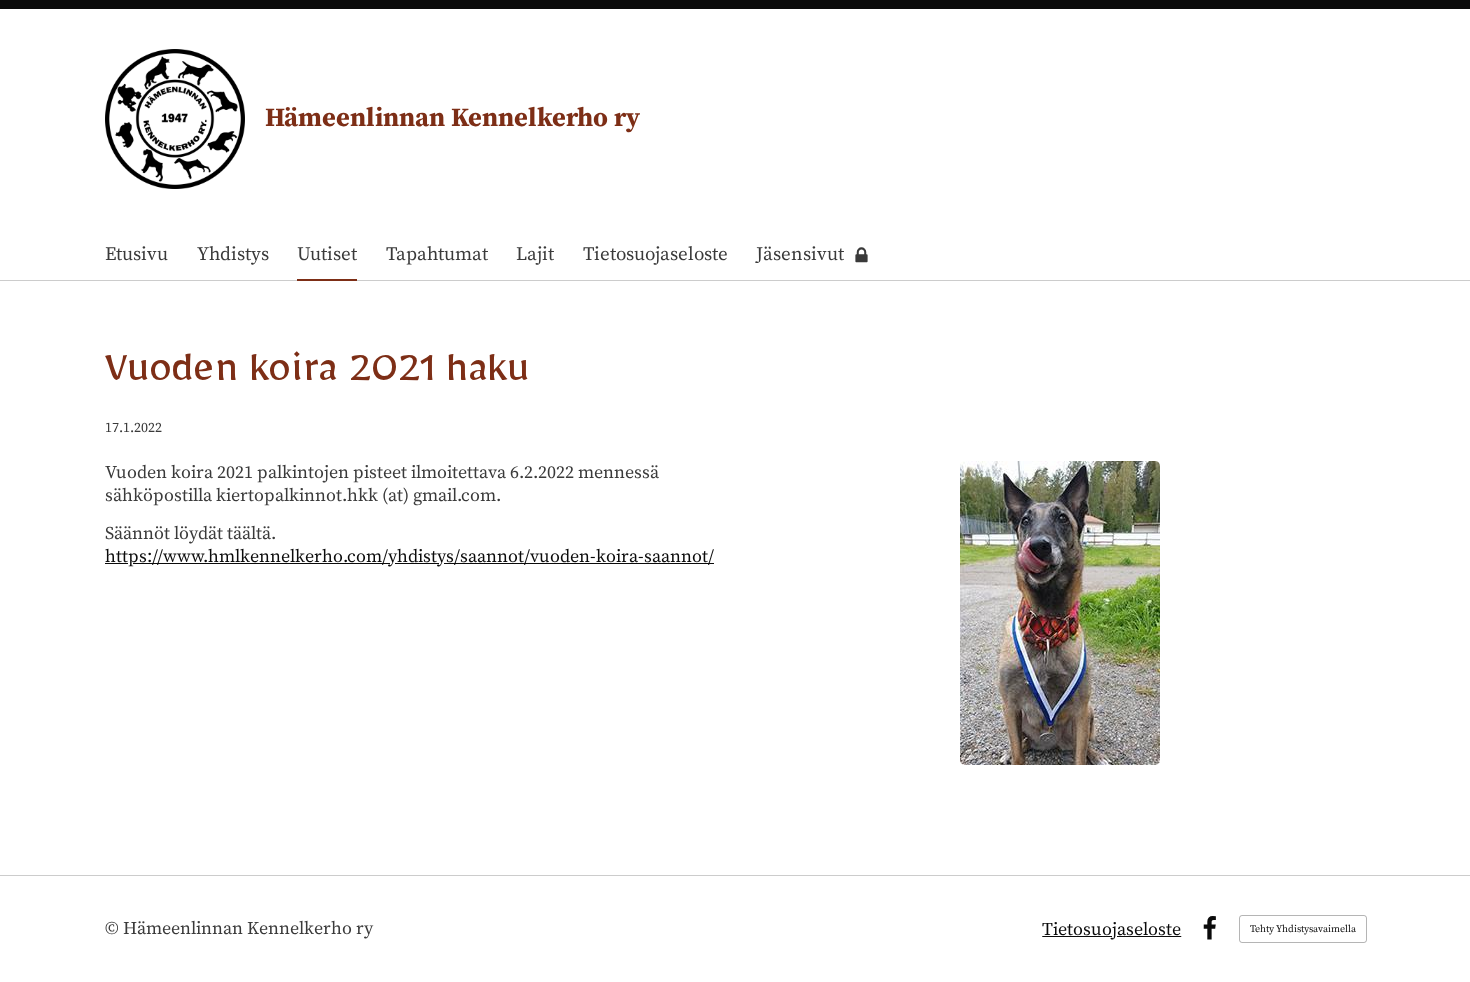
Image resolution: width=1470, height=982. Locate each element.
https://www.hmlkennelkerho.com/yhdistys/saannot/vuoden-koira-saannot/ (409, 556)
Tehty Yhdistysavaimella (1303, 929)
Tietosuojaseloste (1111, 929)
